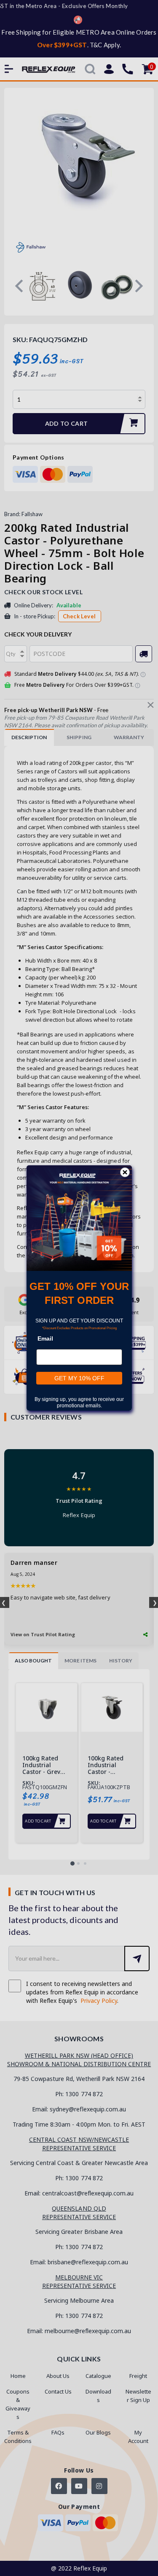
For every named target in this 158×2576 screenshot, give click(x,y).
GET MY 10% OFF (79, 1378)
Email (45, 1338)
